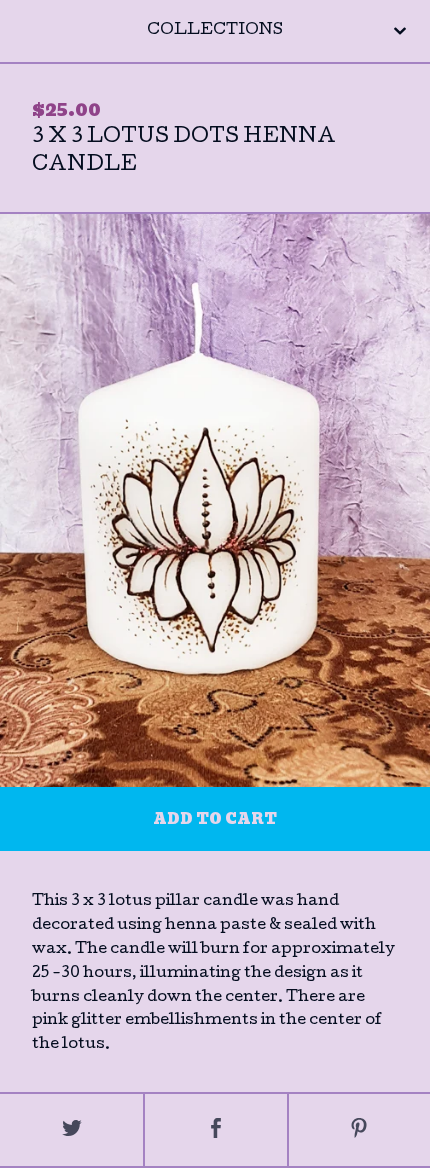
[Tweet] (71, 1130)
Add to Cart (215, 819)
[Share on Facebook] (215, 1130)
